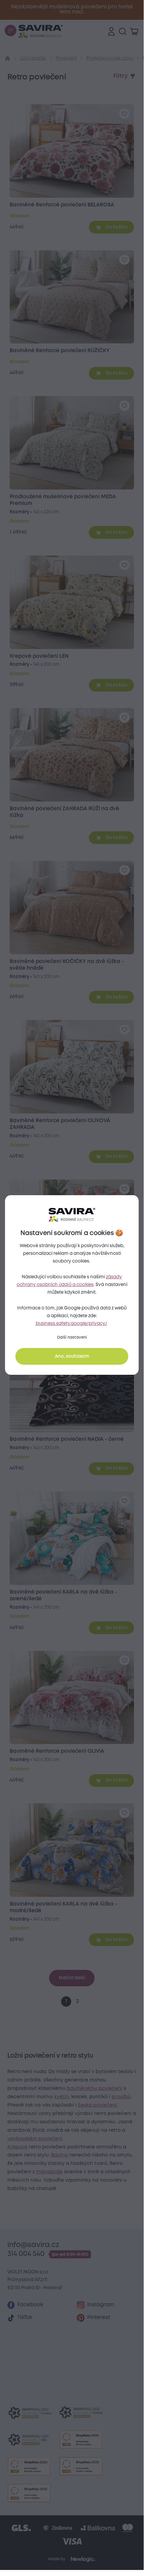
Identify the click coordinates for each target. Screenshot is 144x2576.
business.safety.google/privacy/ (71, 1324)
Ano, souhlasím (72, 1356)
